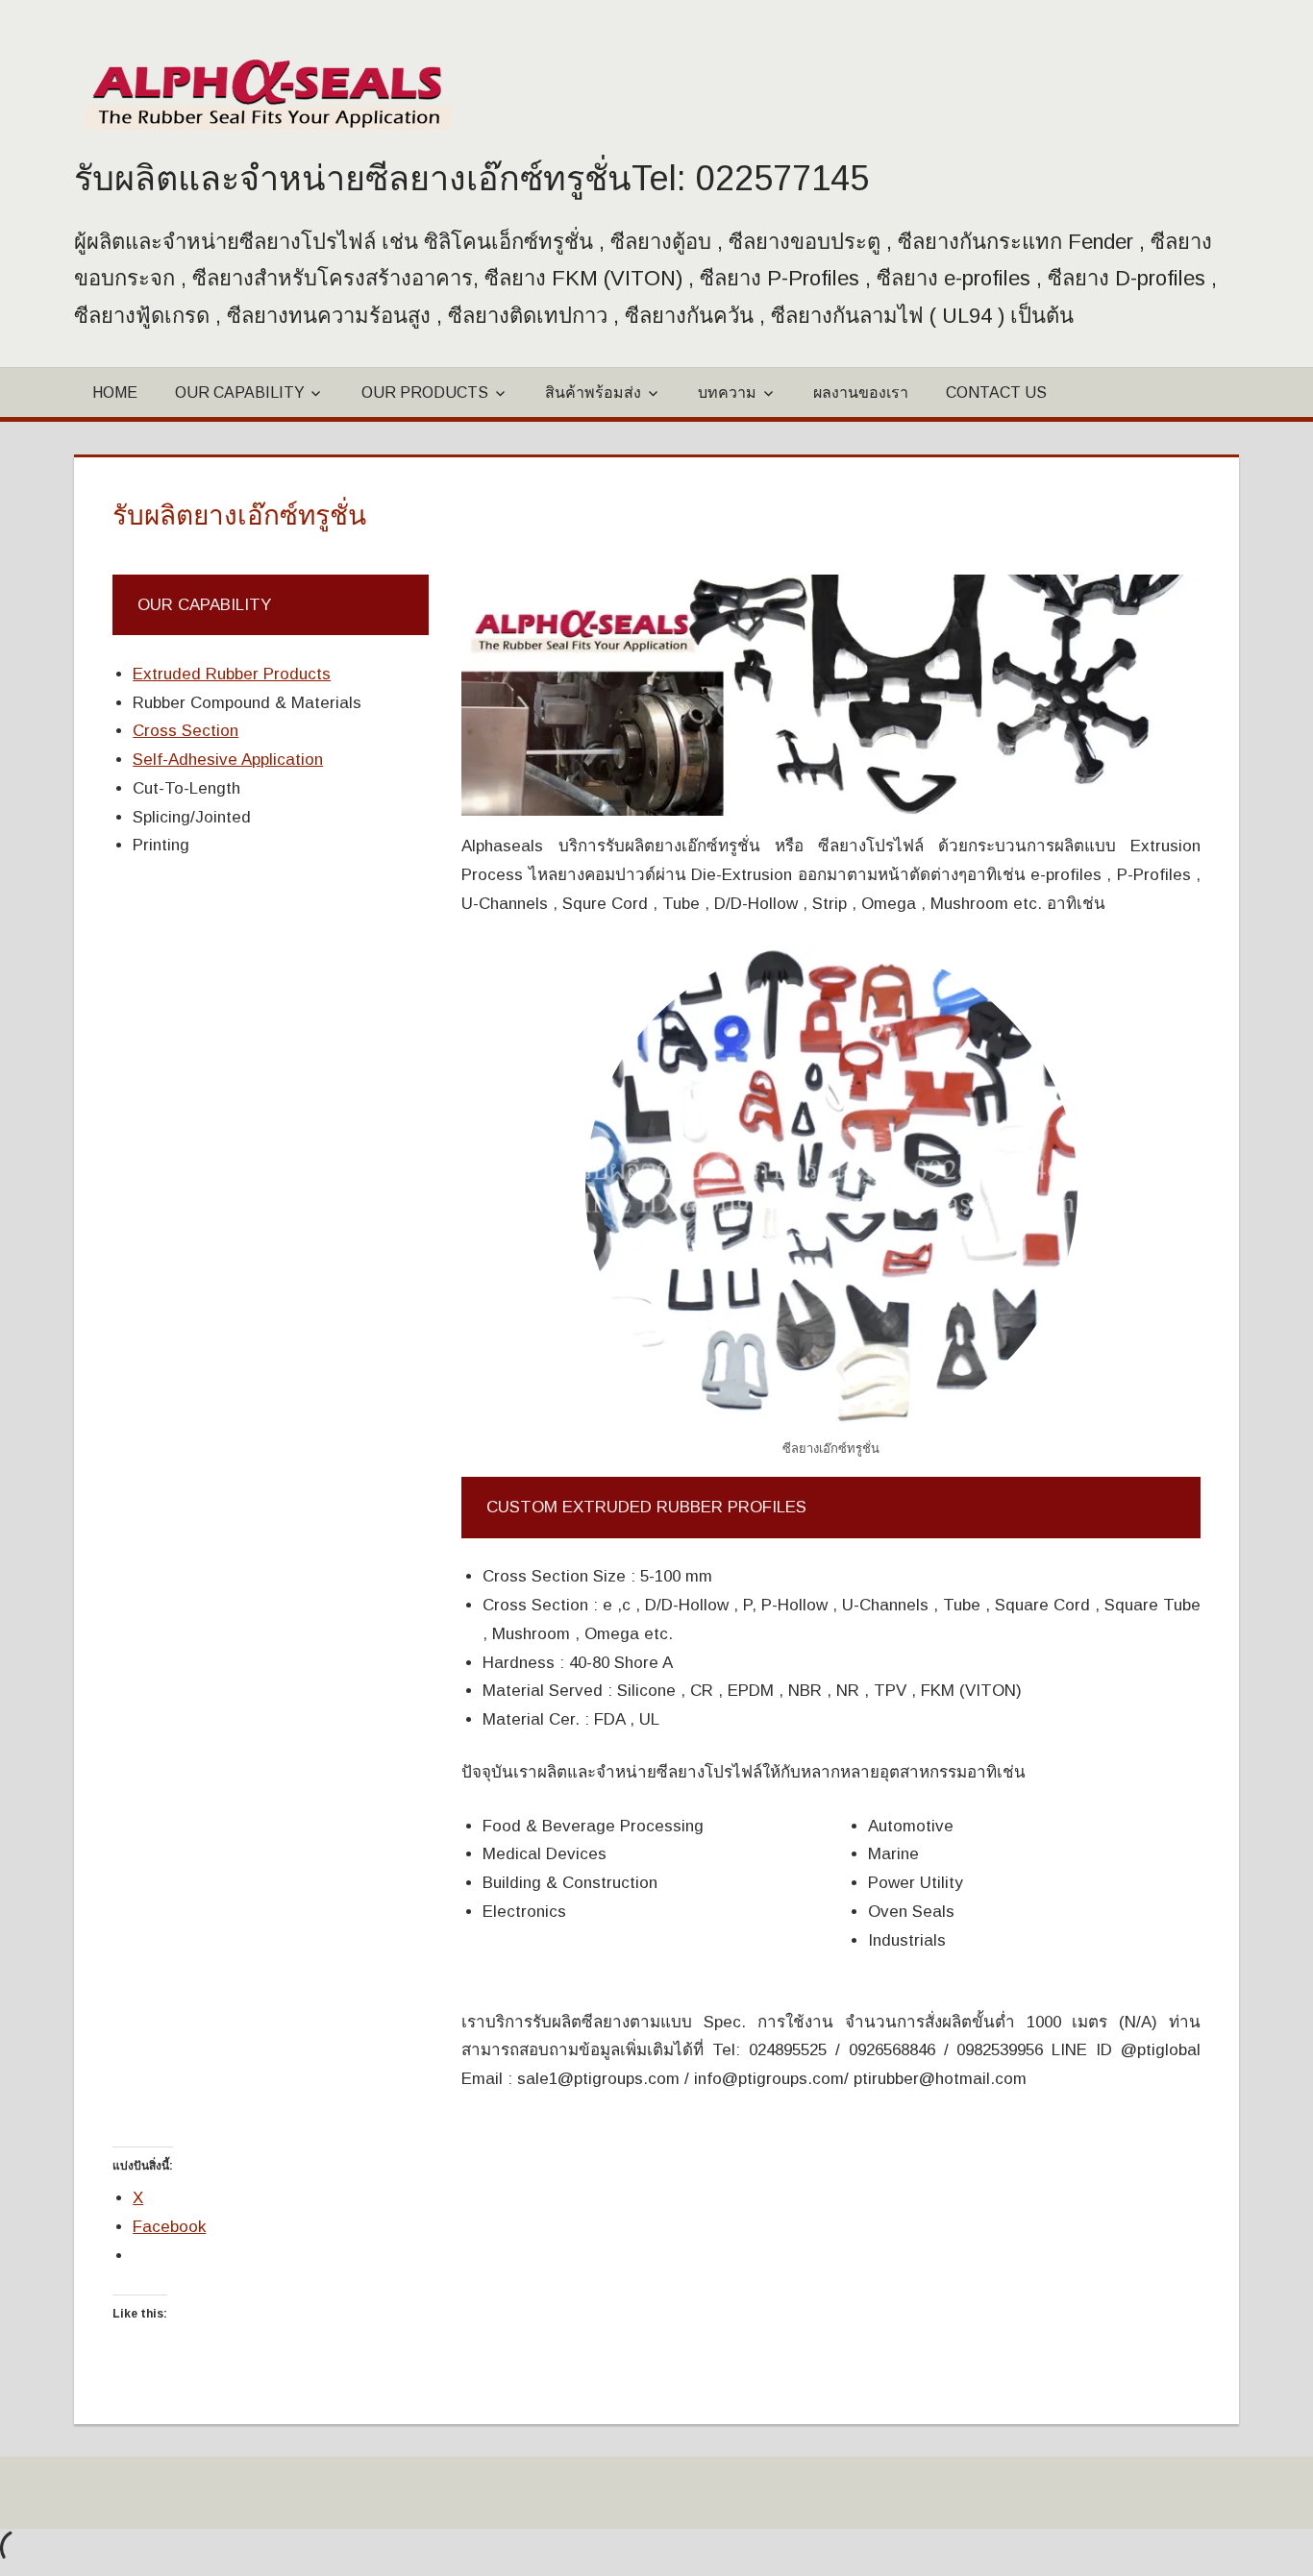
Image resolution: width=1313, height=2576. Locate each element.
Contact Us (996, 393)
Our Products (425, 393)
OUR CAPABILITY (240, 393)
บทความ (727, 393)
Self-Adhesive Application (228, 760)
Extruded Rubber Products (232, 674)
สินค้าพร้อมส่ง (593, 393)
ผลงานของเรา (861, 393)
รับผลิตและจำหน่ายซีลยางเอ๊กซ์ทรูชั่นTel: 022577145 (471, 178)
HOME (115, 393)
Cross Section (186, 731)
